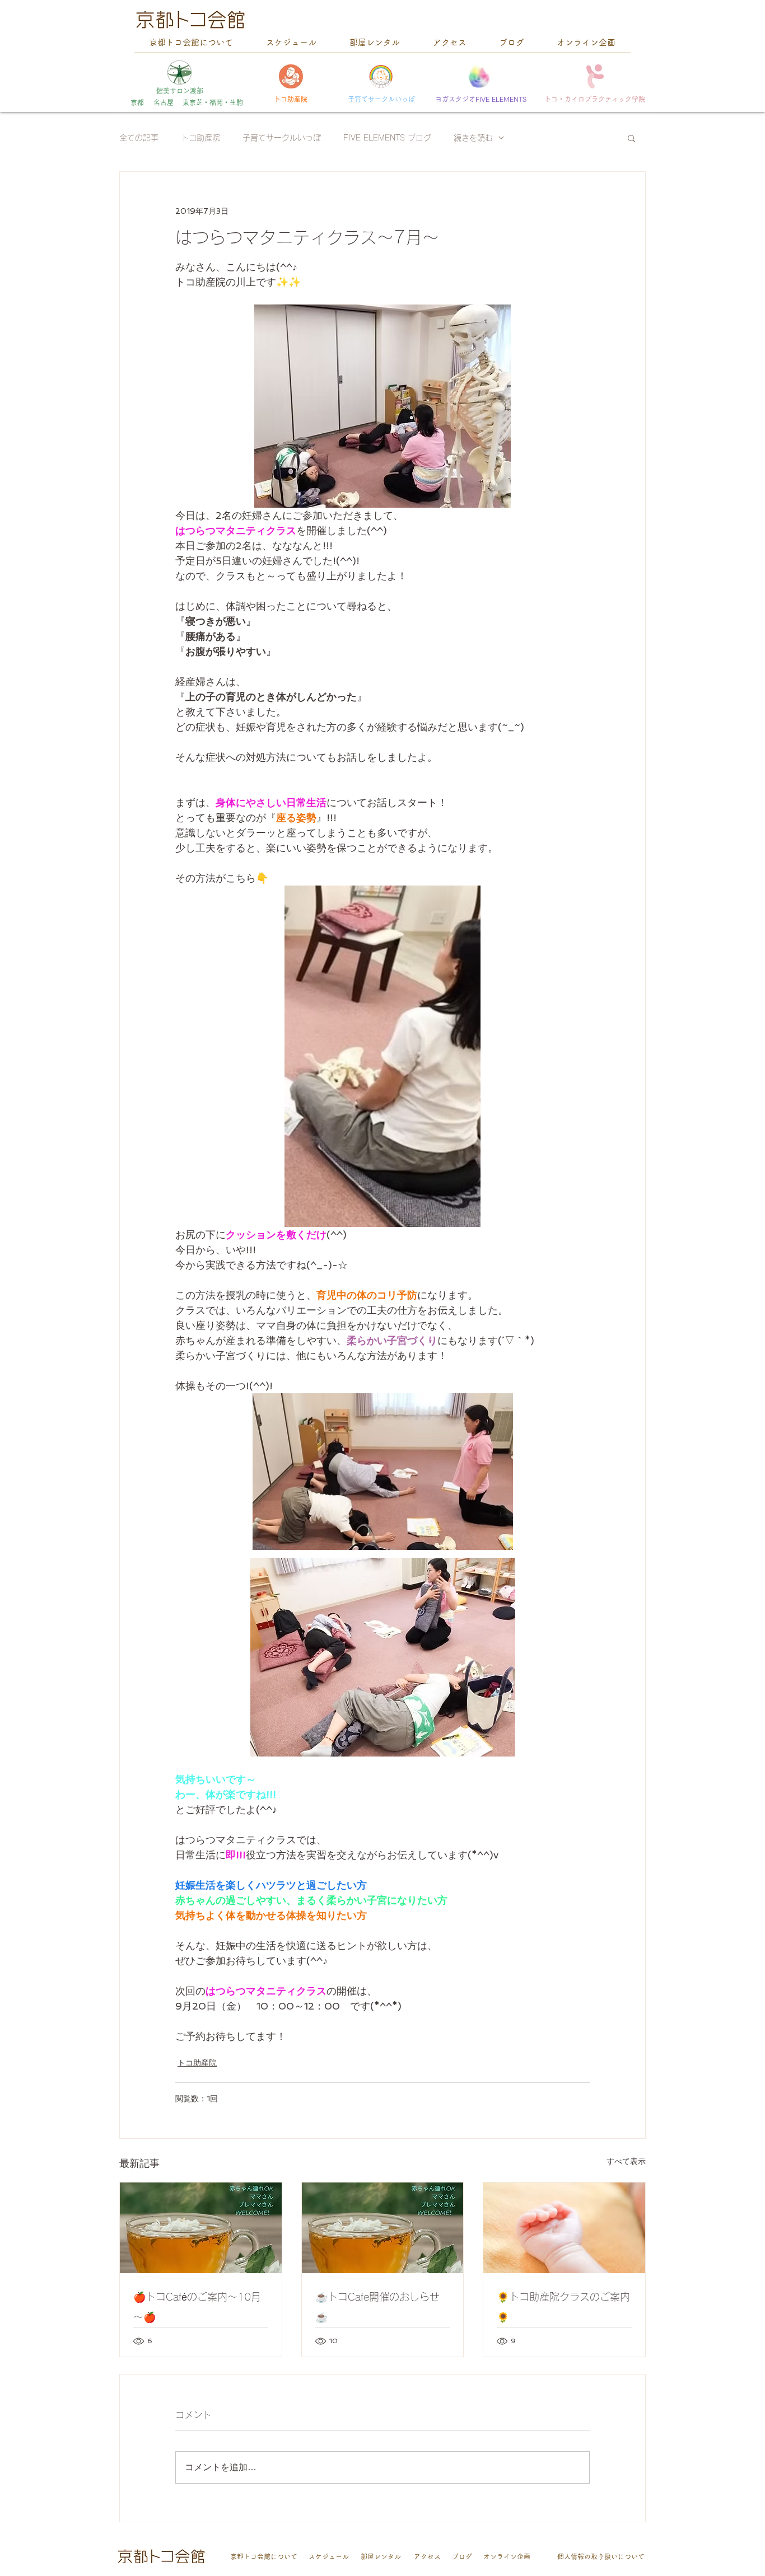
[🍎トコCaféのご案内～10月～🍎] (201, 2228)
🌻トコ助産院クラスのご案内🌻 (563, 2307)
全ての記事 (139, 138)
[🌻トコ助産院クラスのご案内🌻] (564, 2228)
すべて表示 (626, 2161)
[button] (631, 138)
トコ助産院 (200, 138)
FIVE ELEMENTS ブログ (387, 138)
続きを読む (473, 138)
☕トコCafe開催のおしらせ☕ (377, 2307)
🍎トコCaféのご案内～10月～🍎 (197, 2307)
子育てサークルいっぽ (282, 138)
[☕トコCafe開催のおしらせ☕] (383, 2228)
